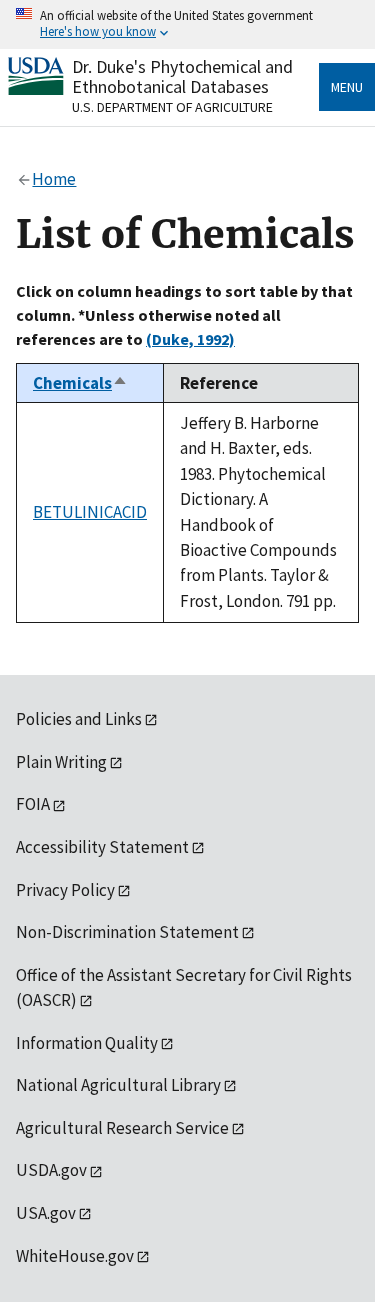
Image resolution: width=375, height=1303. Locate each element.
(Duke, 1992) (190, 339)
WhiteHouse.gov (75, 1256)
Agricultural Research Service (122, 1128)
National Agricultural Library (118, 1085)
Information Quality (87, 1043)
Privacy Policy (65, 890)
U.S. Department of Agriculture (172, 107)
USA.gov (46, 1213)
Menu (347, 87)
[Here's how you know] (187, 24)
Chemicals (80, 383)
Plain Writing (61, 762)
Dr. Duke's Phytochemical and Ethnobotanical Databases (182, 76)
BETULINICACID (90, 512)
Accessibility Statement (102, 847)
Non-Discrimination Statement (127, 932)
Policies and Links (79, 719)
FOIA (33, 804)
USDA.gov (51, 1170)
